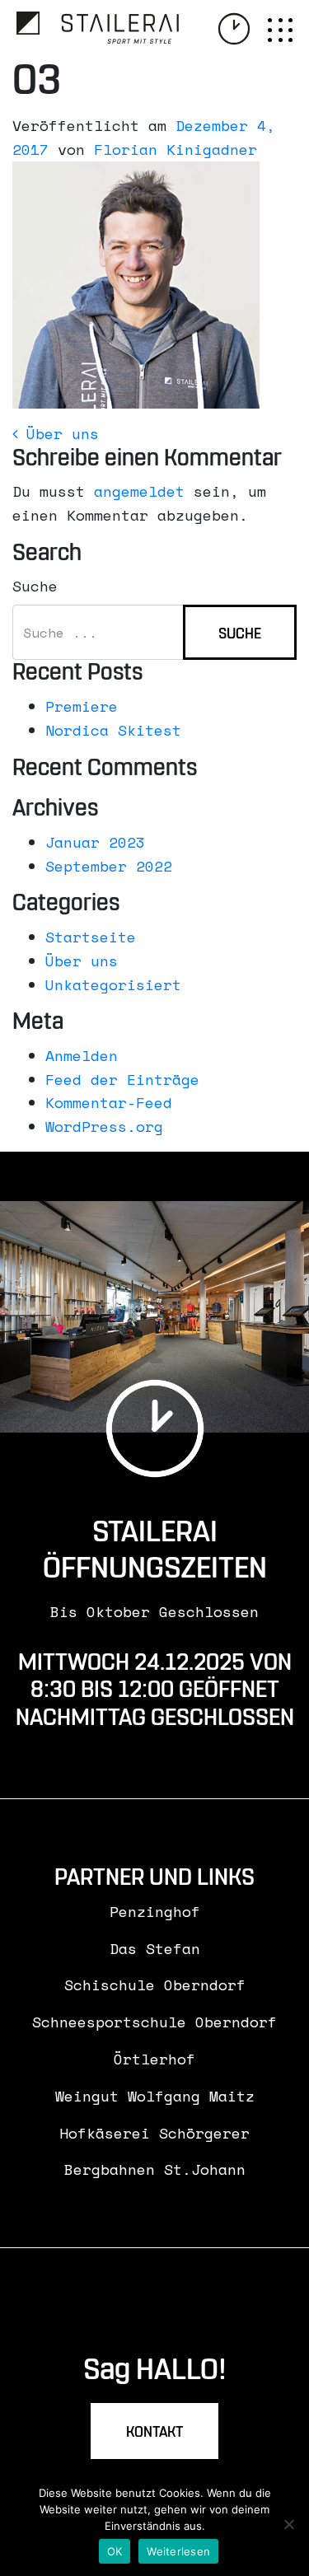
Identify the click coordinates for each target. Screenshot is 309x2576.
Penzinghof (155, 1911)
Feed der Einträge (122, 1079)
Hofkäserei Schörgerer (154, 2133)
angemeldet (139, 491)
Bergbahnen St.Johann (155, 2169)
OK (115, 2551)
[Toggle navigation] (280, 30)
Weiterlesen (178, 2551)
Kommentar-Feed (109, 1102)
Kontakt (154, 2433)
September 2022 (109, 866)
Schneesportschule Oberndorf (154, 2022)
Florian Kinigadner (176, 149)
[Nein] (288, 2524)
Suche (35, 586)
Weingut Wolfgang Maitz (155, 2096)
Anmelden (82, 1055)
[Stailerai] (98, 28)
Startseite (91, 937)
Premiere (82, 706)
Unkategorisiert (113, 984)
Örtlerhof (154, 2059)
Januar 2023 (95, 842)
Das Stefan (155, 1948)
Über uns (58, 433)
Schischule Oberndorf (155, 1985)
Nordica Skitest (113, 730)
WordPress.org (104, 1126)
